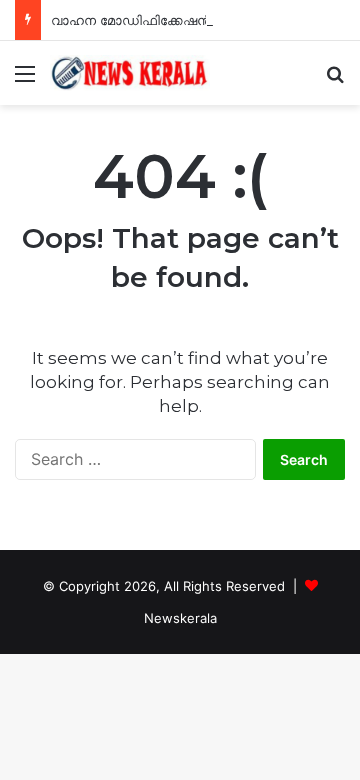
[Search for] (335, 80)
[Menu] (25, 80)
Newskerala (180, 618)
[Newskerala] (130, 73)
